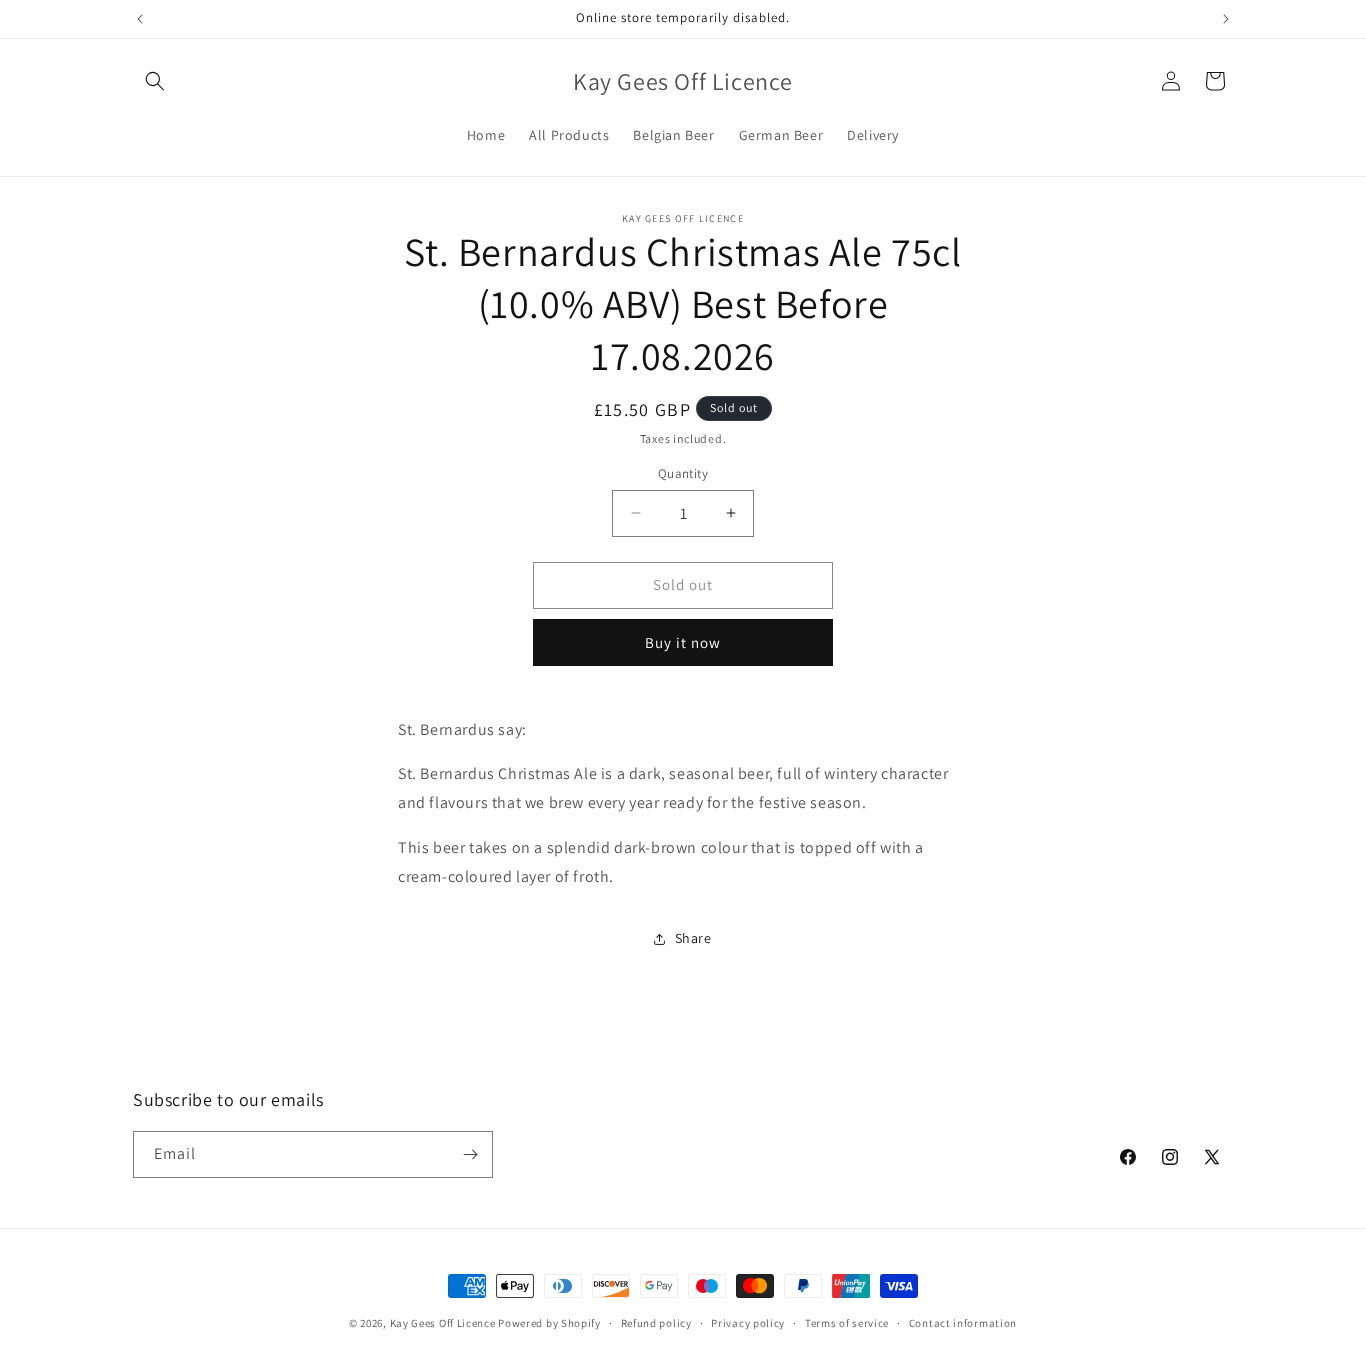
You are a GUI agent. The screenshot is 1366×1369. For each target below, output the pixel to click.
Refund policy (656, 1323)
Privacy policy (748, 1323)
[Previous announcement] (140, 19)
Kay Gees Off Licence (443, 1323)
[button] (155, 81)
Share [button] (693, 938)
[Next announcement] (1226, 19)
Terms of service (847, 1323)
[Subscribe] (470, 1154)
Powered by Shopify (549, 1323)
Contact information (963, 1323)
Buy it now (683, 642)
